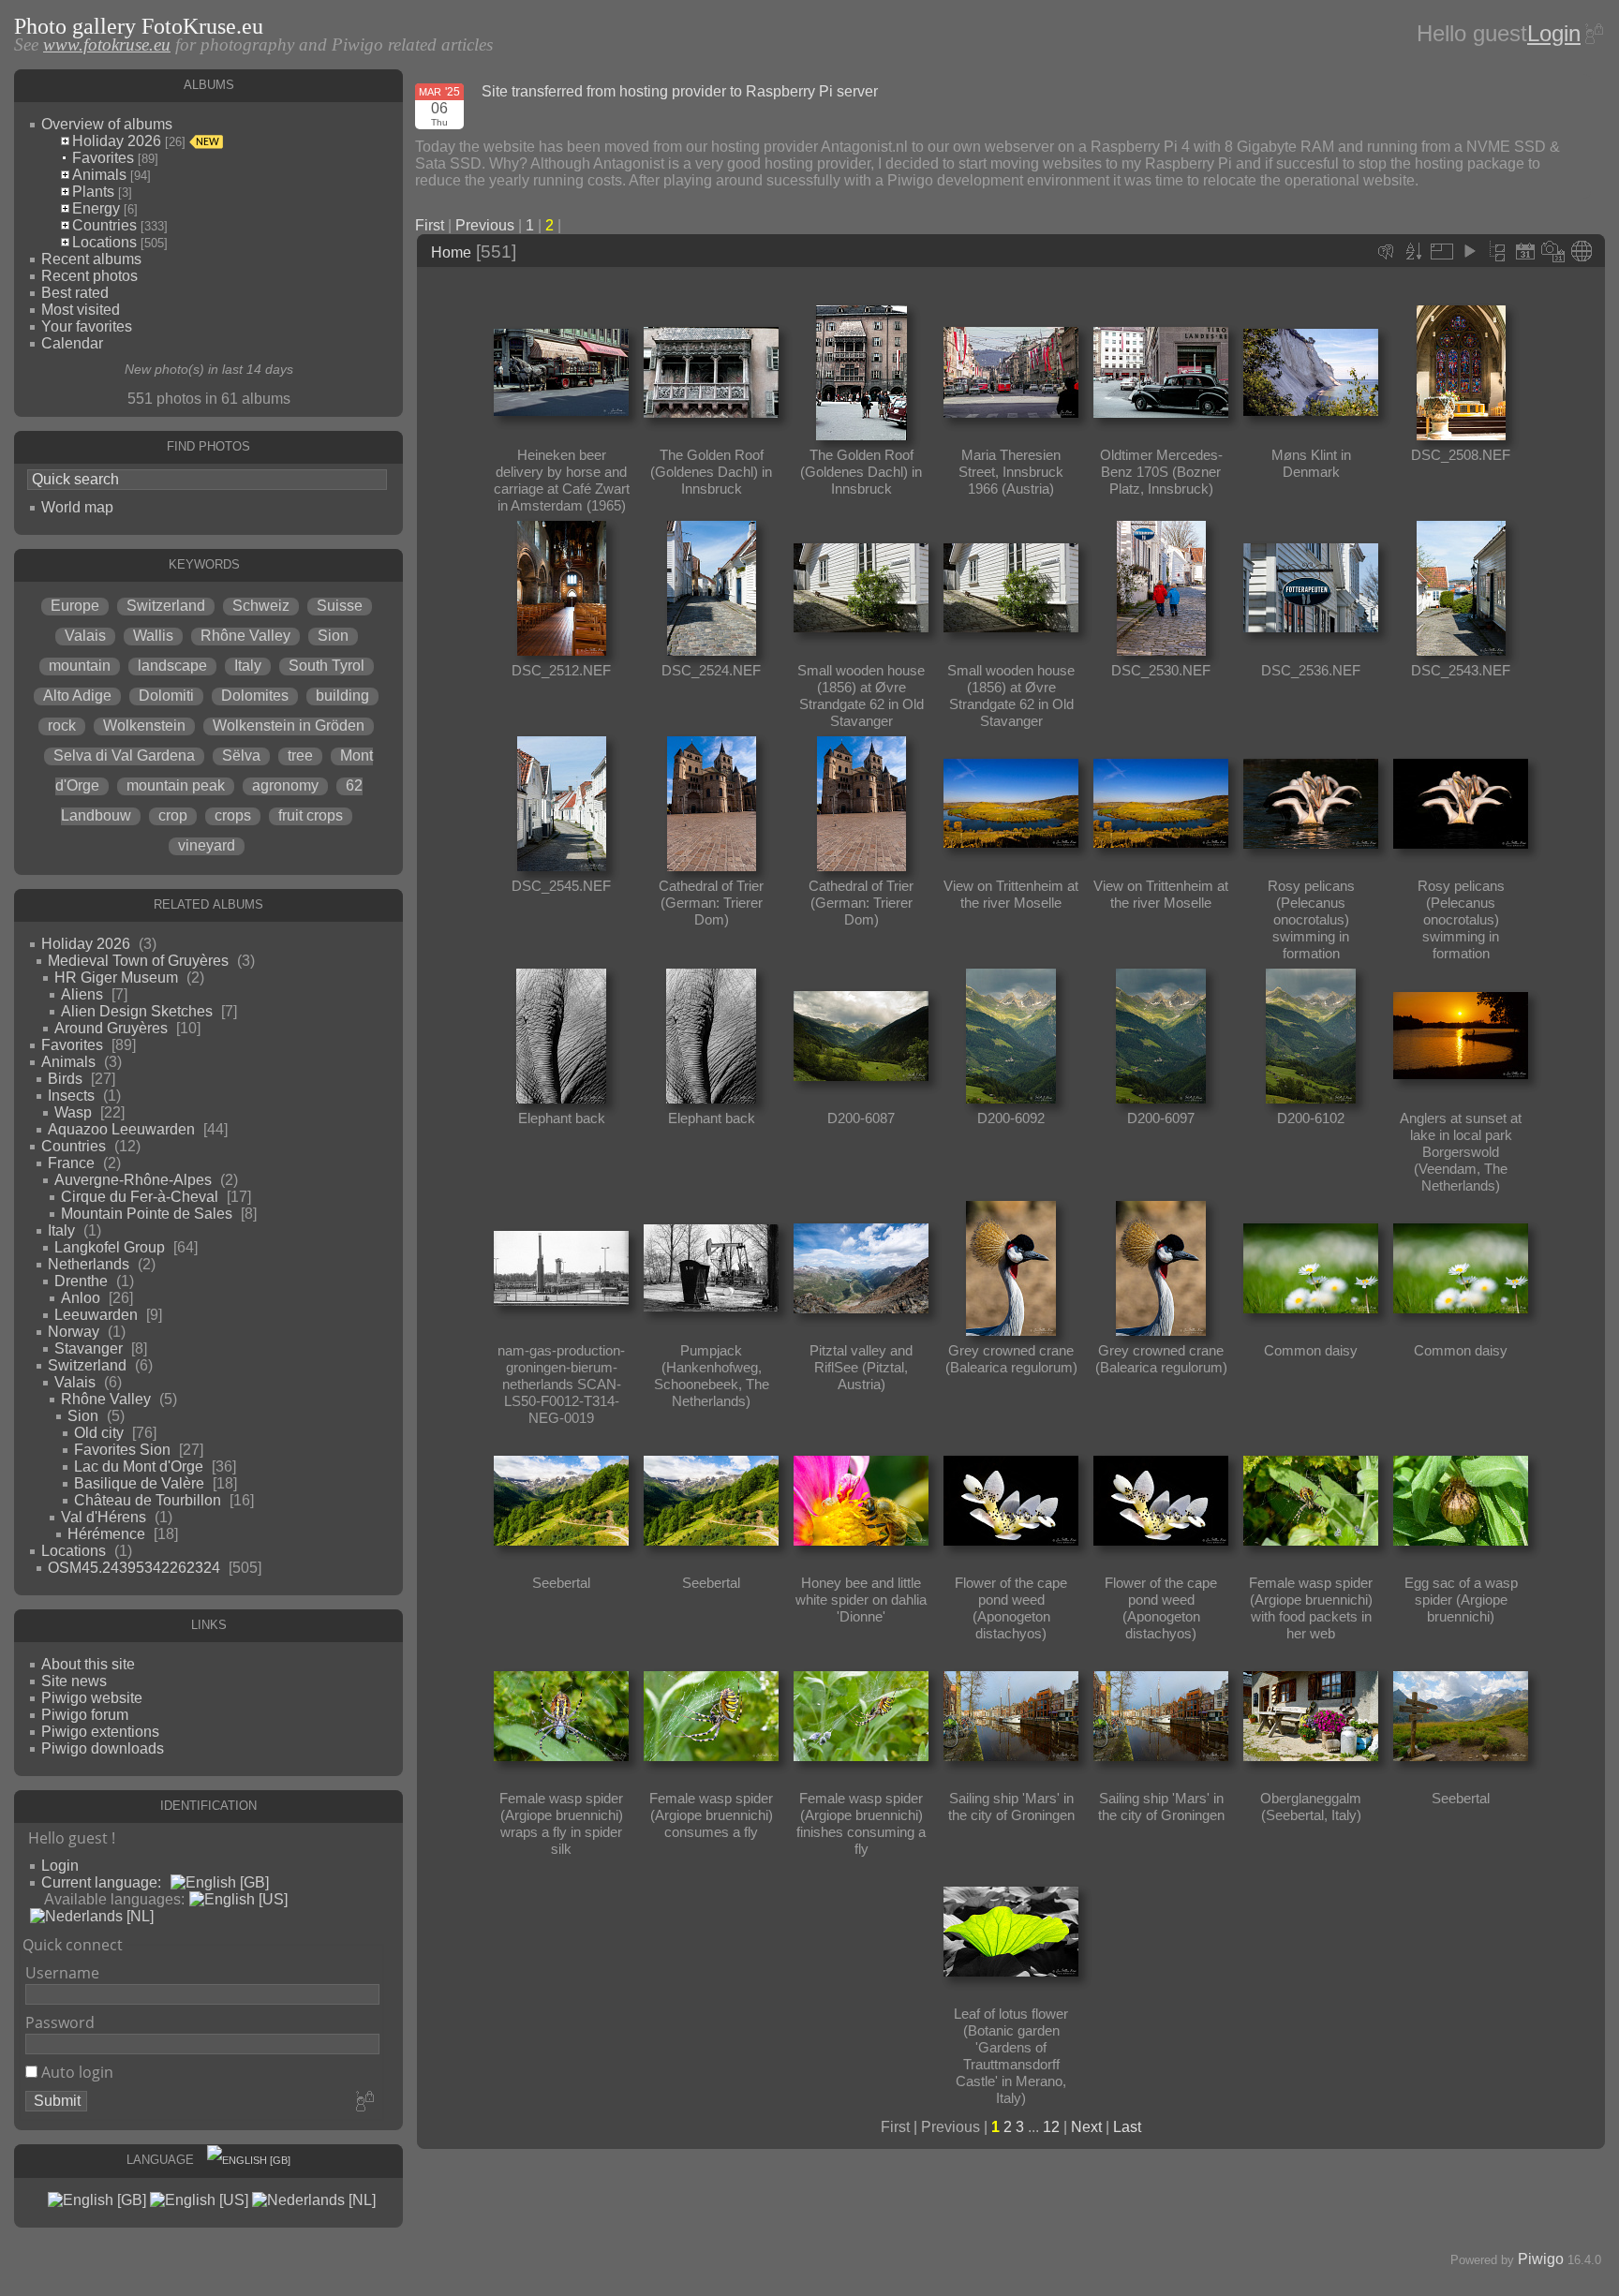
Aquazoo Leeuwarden (121, 1129)
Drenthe (81, 1281)
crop (173, 815)
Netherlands (89, 1264)
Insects (71, 1096)
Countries (104, 225)
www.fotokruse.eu (107, 44)
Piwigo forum (85, 1715)
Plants (93, 192)
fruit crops (311, 815)
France (71, 1163)
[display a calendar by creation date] (1553, 251)
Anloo (81, 1298)
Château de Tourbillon (148, 1500)
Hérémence (106, 1534)
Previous (485, 225)
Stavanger (89, 1348)
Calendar (72, 343)
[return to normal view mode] (1497, 251)
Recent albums (91, 259)
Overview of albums (107, 124)
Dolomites (255, 696)
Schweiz (261, 606)
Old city (99, 1433)
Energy (96, 208)
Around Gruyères (111, 1028)
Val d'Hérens (104, 1517)
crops (233, 815)
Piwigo (1541, 2259)
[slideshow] (1469, 251)
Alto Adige (77, 696)
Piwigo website (92, 1698)
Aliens (82, 994)
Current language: (101, 1882)
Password (60, 2022)
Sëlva (241, 755)
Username (62, 1973)
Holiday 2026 (117, 141)
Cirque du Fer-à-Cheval (140, 1197)
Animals (99, 175)
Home (451, 252)
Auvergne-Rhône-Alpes (133, 1180)
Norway (74, 1332)
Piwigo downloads (103, 1748)
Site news (74, 1681)
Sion (333, 636)
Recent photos (89, 276)
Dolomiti (166, 696)
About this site (88, 1664)
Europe (75, 606)
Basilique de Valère (139, 1483)
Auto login (75, 2072)
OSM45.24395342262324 (134, 1568)
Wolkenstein (144, 726)
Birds (65, 1079)
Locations (104, 242)
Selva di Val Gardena (124, 755)
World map (77, 507)
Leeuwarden (96, 1315)
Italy (248, 666)
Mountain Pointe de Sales (147, 1214)
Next (1086, 2127)
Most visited (81, 310)
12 (1051, 2127)
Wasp (73, 1112)
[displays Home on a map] (1582, 251)
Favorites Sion (122, 1450)
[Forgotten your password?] (1593, 34)
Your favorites (87, 326)
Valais (85, 636)
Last (1127, 2127)
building (342, 696)
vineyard (207, 845)
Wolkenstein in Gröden (289, 726)
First (430, 225)
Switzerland (166, 606)
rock (62, 726)
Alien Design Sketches (137, 1011)
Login (1554, 33)
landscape (172, 666)
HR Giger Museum (116, 978)
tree (300, 755)
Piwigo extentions (100, 1732)
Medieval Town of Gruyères (138, 961)
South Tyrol (327, 666)
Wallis (153, 636)
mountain (80, 666)
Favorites (103, 158)
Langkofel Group (110, 1247)
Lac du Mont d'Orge (139, 1466)
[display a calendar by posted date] (1525, 251)
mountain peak (176, 785)
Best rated (75, 293)
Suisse (340, 606)
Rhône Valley (245, 636)
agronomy (285, 785)
